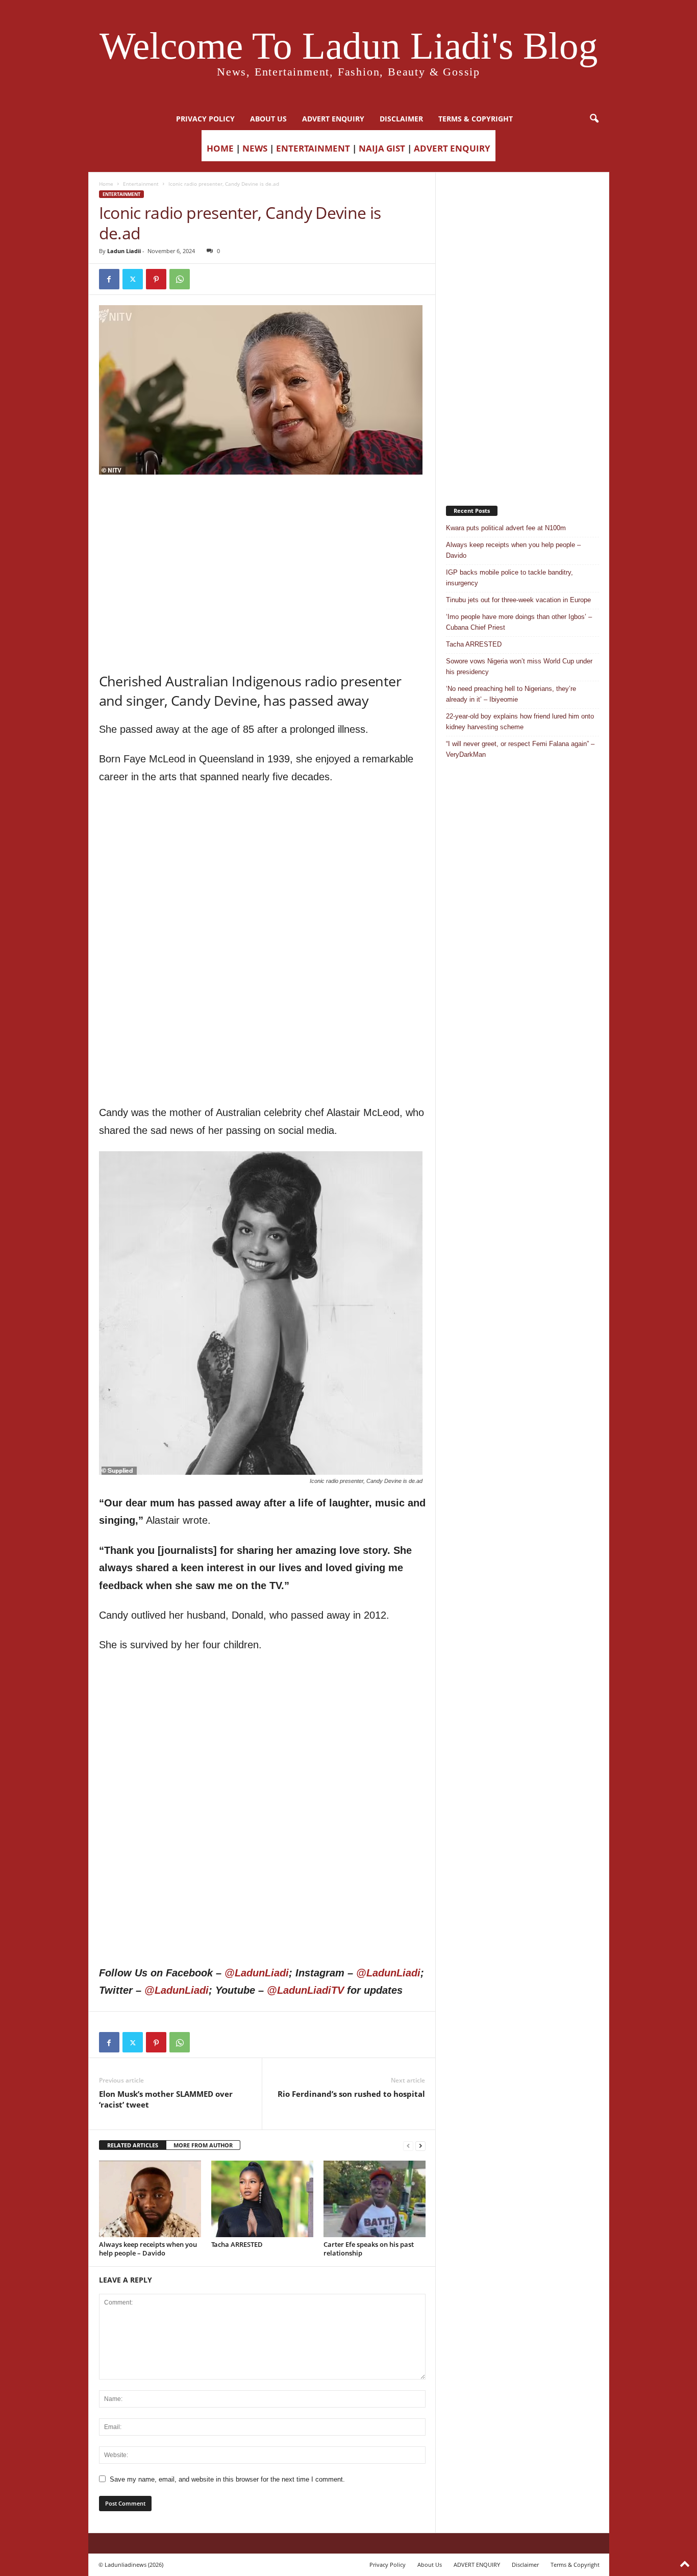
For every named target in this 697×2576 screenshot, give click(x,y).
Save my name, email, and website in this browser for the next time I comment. (227, 2479)
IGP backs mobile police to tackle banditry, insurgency (509, 578)
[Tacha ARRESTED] (262, 2199)
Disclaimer (401, 119)
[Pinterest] (156, 279)
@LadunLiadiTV (305, 1990)
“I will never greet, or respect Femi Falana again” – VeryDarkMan (520, 749)
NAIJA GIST (382, 148)
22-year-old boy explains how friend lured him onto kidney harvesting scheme (520, 722)
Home (106, 184)
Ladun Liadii (124, 251)
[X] (133, 279)
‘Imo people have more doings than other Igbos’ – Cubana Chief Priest (519, 622)
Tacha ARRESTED (237, 2244)
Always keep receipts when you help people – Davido (148, 2249)
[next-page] (420, 2146)
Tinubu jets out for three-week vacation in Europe (518, 600)
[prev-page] (408, 2146)
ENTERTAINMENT (313, 148)
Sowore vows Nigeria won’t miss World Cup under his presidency (519, 666)
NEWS (255, 148)
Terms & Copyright (476, 119)
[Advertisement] (262, 501)
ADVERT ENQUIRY (333, 119)
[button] (594, 119)
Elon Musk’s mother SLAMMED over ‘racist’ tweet (166, 2099)
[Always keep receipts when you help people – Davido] (150, 2199)
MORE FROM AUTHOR (203, 2145)
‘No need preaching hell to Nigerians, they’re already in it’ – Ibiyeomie (511, 694)
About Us (268, 119)
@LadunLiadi (257, 1973)
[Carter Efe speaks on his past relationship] (375, 2199)
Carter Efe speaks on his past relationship (369, 2249)
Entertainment (141, 184)
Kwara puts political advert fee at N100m (506, 528)
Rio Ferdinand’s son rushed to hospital (351, 2094)
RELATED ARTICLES (133, 2145)
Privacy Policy (205, 119)
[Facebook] (109, 279)
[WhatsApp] (180, 279)
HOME (220, 148)
